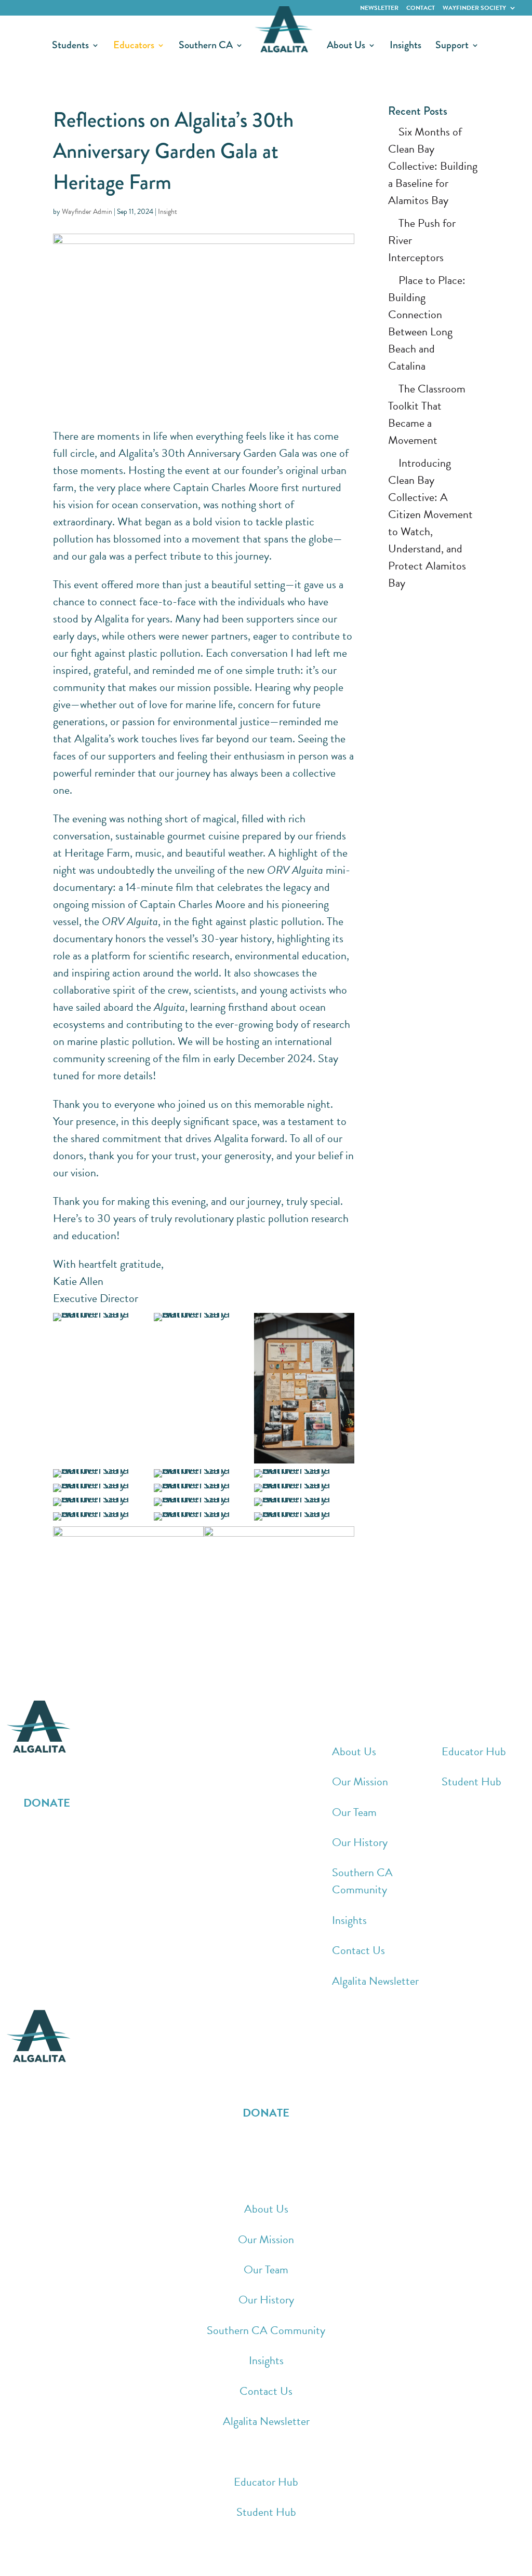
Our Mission (360, 1781)
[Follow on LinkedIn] (57, 1835)
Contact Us (358, 1950)
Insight (168, 212)
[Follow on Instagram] (36, 1835)
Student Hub (471, 1781)
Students (70, 47)
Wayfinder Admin (87, 212)
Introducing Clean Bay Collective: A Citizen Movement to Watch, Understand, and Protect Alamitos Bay (430, 523)
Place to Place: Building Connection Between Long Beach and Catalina (427, 323)
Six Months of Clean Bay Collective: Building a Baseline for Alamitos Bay (433, 166)
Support (452, 47)
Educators (134, 47)
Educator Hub (474, 1751)
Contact (421, 8)
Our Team (354, 1812)
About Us (346, 47)
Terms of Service (234, 2557)
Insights (405, 47)
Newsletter (379, 8)
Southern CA (206, 47)
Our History (360, 1842)
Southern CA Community (362, 1881)
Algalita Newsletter (375, 1981)
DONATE (47, 1803)
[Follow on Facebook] (16, 1835)
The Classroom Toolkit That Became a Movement (427, 414)
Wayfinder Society (474, 8)
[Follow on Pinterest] (78, 1835)
